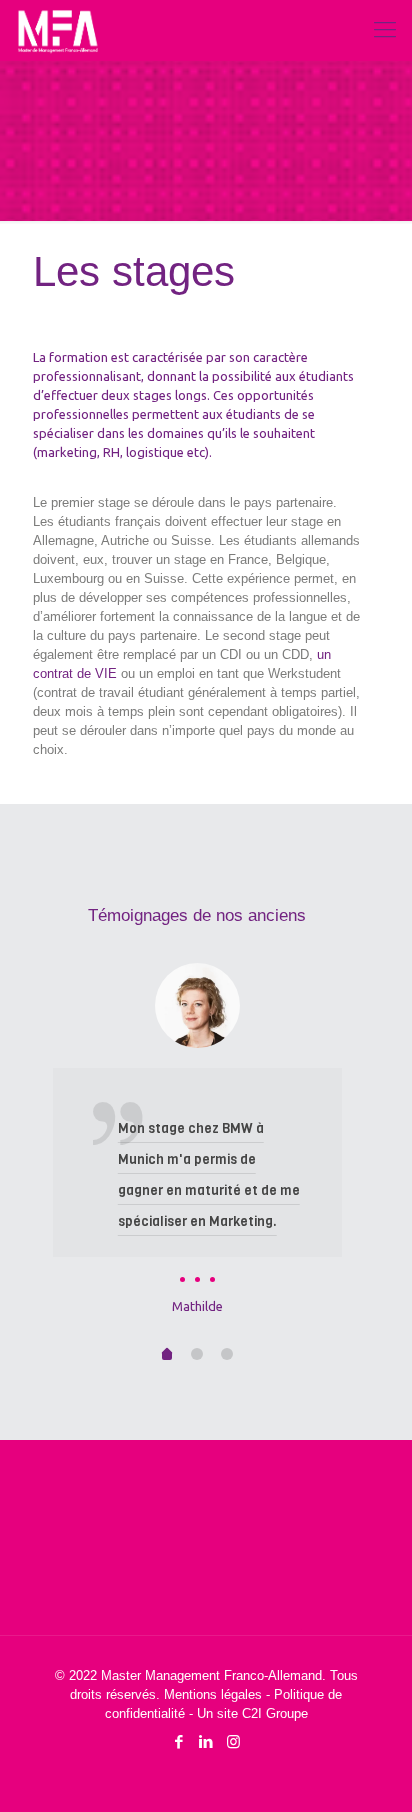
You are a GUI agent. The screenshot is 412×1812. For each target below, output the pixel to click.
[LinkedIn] (206, 1741)
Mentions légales (213, 1694)
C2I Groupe (275, 1713)
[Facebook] (179, 1741)
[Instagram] (233, 1741)
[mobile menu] (385, 30)
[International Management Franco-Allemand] (58, 30)
